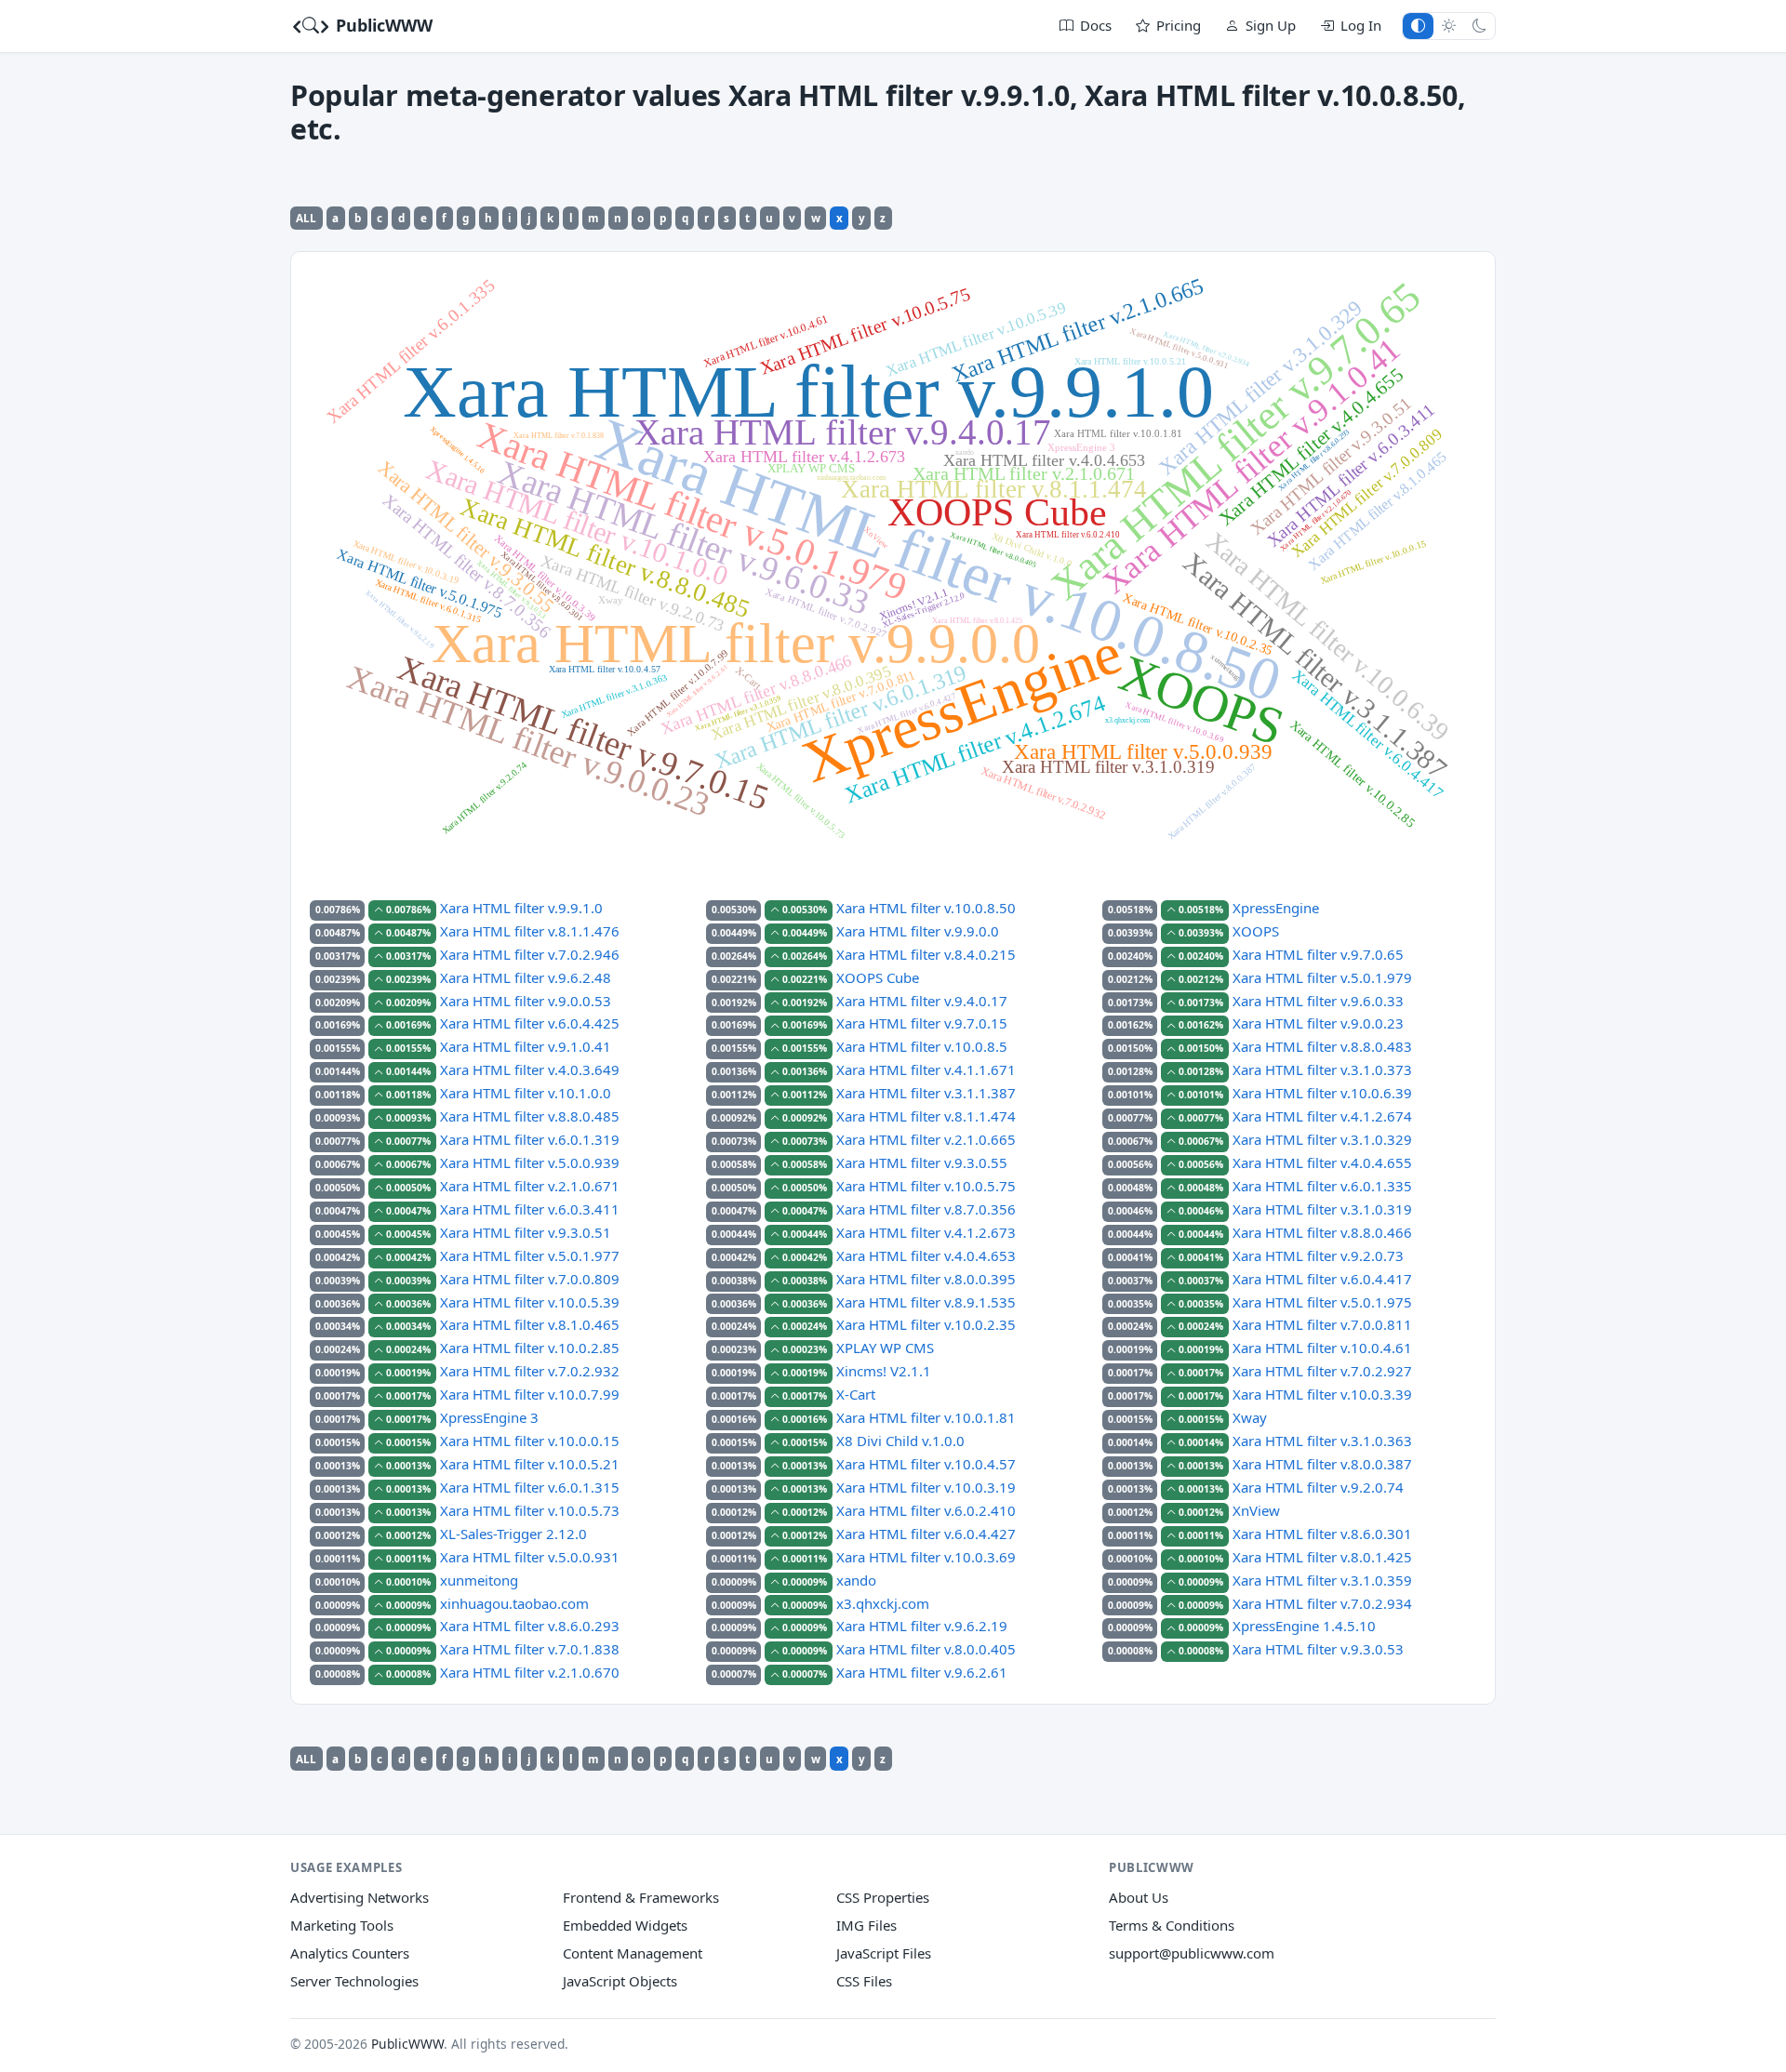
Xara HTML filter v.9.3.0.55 (922, 1162)
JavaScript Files (884, 1953)
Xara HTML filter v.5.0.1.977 (530, 1255)
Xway (1250, 1417)
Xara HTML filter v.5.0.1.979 (1322, 977)
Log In (1361, 25)
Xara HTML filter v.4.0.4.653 (926, 1255)
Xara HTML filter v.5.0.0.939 (530, 1162)
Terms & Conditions (1172, 1925)
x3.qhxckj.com (883, 1603)
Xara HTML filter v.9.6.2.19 (922, 1626)
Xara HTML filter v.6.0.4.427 (926, 1534)
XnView (1256, 1510)
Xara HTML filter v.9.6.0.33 (1318, 1001)
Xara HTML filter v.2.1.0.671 (530, 1186)
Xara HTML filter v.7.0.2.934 (1322, 1603)
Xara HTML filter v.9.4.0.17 (922, 1001)
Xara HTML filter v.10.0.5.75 (926, 1186)
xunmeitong (479, 1580)
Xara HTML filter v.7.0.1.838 (530, 1649)
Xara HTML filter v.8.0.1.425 (1322, 1557)
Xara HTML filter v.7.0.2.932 (530, 1371)
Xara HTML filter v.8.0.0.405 (926, 1649)
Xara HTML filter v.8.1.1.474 (926, 1116)
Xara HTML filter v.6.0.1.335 (1322, 1186)
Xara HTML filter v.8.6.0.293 (530, 1626)
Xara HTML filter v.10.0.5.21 (530, 1464)
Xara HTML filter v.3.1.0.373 (1322, 1069)
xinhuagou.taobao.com (514, 1603)
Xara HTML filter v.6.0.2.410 (926, 1510)
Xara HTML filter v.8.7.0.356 (926, 1209)
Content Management (633, 1953)
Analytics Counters (350, 1953)
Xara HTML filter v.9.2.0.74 (1318, 1487)
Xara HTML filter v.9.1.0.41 (526, 1046)
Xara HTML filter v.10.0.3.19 (926, 1487)
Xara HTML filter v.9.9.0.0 (918, 931)
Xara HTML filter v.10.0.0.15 (530, 1441)
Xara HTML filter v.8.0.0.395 (926, 1279)
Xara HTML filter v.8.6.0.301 (1322, 1534)
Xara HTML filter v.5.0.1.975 (1322, 1302)
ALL (306, 218)
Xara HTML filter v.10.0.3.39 (1322, 1394)
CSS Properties (883, 1897)
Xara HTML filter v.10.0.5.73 (530, 1510)
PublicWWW (382, 25)
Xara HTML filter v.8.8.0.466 (1322, 1232)
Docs (1096, 25)
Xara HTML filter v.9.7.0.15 (922, 1023)
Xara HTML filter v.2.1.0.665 (926, 1139)
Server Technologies (354, 1981)
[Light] (1449, 26)
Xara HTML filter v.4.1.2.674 (1322, 1116)
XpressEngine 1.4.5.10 (1304, 1626)
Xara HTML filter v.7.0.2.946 (530, 954)
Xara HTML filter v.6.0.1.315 (530, 1487)
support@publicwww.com (1192, 1953)
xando (856, 1580)
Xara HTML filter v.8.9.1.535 (926, 1302)
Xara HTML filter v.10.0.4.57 (926, 1464)
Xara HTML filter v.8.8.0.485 (530, 1116)
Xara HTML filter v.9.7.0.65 (1318, 954)
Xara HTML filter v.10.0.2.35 (926, 1324)
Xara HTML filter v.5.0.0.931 (530, 1557)
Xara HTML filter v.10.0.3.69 (926, 1557)
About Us (1139, 1897)
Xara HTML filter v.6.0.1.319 (530, 1139)
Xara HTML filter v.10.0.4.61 (1322, 1348)
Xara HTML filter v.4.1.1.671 (926, 1069)
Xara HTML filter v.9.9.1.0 (521, 908)
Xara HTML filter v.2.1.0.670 (530, 1672)
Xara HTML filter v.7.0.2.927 (1322, 1371)
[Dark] (1479, 26)
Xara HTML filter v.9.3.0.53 (1318, 1649)
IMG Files (866, 1925)
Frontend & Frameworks (641, 1897)
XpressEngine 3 (489, 1417)
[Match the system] (1418, 26)
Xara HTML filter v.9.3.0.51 (526, 1232)
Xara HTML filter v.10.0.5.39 (530, 1302)
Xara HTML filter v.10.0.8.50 (926, 908)
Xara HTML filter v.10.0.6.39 (1322, 1093)
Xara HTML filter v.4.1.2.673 (926, 1232)
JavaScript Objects (620, 1981)
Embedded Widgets (625, 1925)
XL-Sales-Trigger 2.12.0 (513, 1534)
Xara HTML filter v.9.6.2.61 (922, 1672)
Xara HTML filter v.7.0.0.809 (530, 1279)
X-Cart (856, 1394)
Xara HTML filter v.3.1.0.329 (1322, 1139)
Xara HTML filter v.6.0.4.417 (1322, 1279)
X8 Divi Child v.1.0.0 (900, 1441)
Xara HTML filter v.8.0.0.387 (1322, 1464)
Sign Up (1271, 25)
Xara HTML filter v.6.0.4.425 (530, 1023)
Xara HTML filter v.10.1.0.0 (526, 1093)
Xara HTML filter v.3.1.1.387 (926, 1093)
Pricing (1179, 25)
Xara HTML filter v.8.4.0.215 (926, 954)
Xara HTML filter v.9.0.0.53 (526, 1001)
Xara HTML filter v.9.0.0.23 (1318, 1023)
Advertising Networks (360, 1897)
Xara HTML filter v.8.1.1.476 (530, 931)
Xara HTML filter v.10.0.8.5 (922, 1046)
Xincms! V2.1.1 (884, 1371)
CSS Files (864, 1981)
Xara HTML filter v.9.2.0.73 (1318, 1255)
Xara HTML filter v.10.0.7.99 (530, 1394)
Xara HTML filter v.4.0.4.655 (1322, 1162)
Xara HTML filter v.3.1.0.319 (1322, 1209)
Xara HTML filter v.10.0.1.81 (926, 1417)
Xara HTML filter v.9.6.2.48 (526, 977)
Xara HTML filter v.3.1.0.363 (1322, 1441)
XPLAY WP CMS (885, 1348)
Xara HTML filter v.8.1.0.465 (530, 1324)
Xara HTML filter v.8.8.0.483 (1322, 1046)
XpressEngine (1276, 908)
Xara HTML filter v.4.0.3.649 (530, 1069)
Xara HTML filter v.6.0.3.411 (530, 1209)
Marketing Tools (342, 1925)
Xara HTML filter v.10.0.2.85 (530, 1348)
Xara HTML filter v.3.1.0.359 (1322, 1580)
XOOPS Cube (878, 977)
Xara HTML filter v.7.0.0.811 (1322, 1324)
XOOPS (1256, 931)
